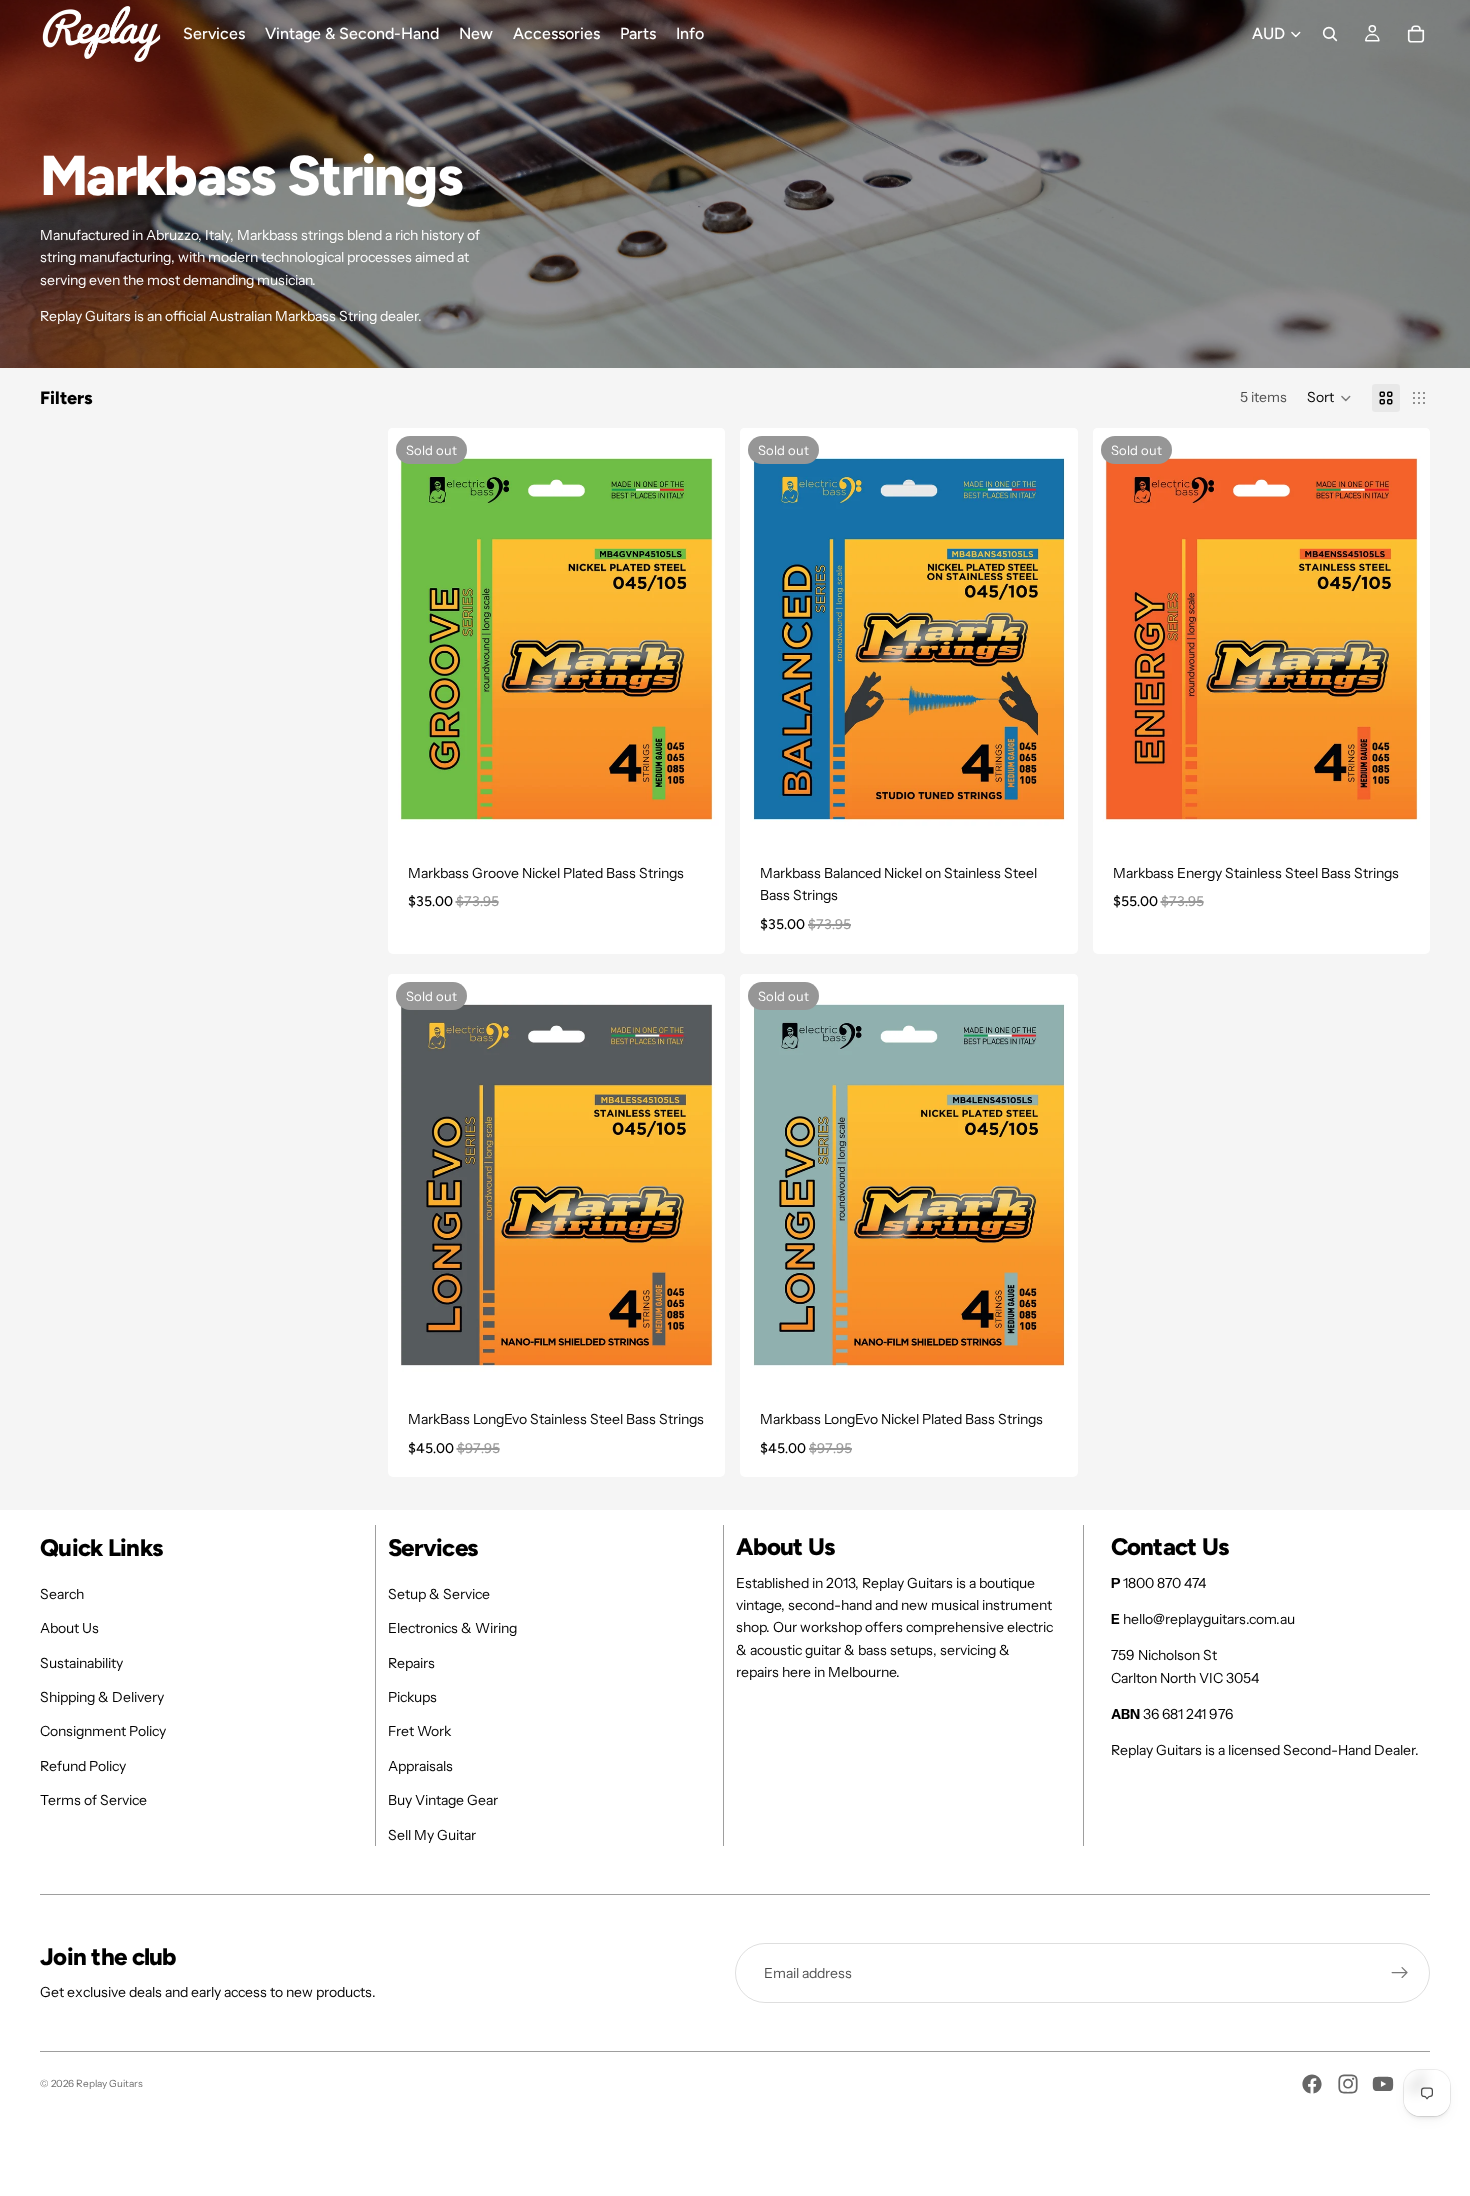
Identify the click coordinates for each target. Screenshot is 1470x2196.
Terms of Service (93, 1800)
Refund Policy (83, 1766)
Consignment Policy (103, 1731)
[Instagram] (1348, 2084)
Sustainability (81, 1663)
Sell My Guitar (432, 1835)
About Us (69, 1628)
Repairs (411, 1663)
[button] (1329, 398)
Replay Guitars (109, 2083)
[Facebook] (1312, 2084)
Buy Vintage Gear (443, 1800)
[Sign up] (1400, 1973)
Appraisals (420, 1766)
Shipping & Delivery (102, 1697)
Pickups (412, 1697)
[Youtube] (1383, 2084)
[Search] (1330, 34)
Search (62, 1594)
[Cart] (1416, 34)
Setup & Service (439, 1594)
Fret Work (419, 1731)
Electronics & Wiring (452, 1628)
